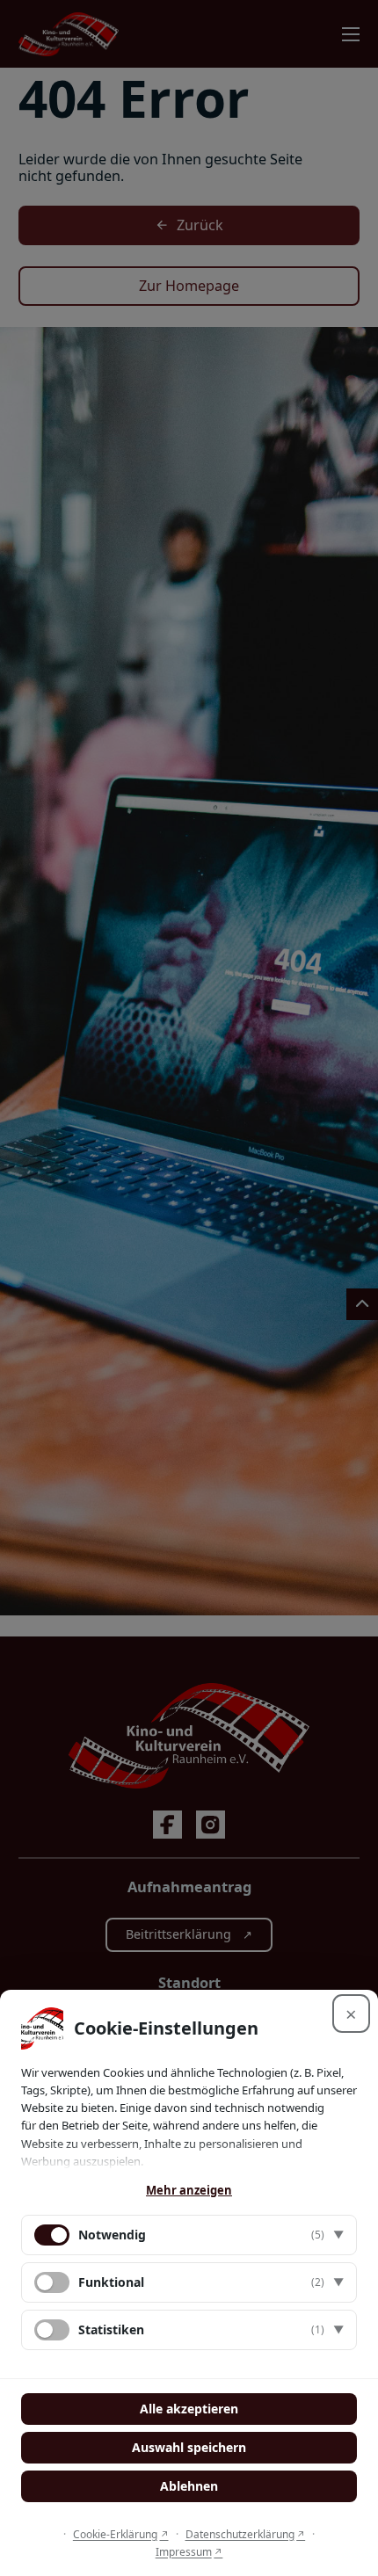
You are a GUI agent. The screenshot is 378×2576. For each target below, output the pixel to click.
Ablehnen (189, 2486)
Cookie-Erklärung (115, 2534)
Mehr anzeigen (189, 2190)
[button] (189, 2235)
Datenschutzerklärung (240, 2534)
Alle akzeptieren (189, 2409)
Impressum (184, 2552)
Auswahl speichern (189, 2447)
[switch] (52, 2282)
